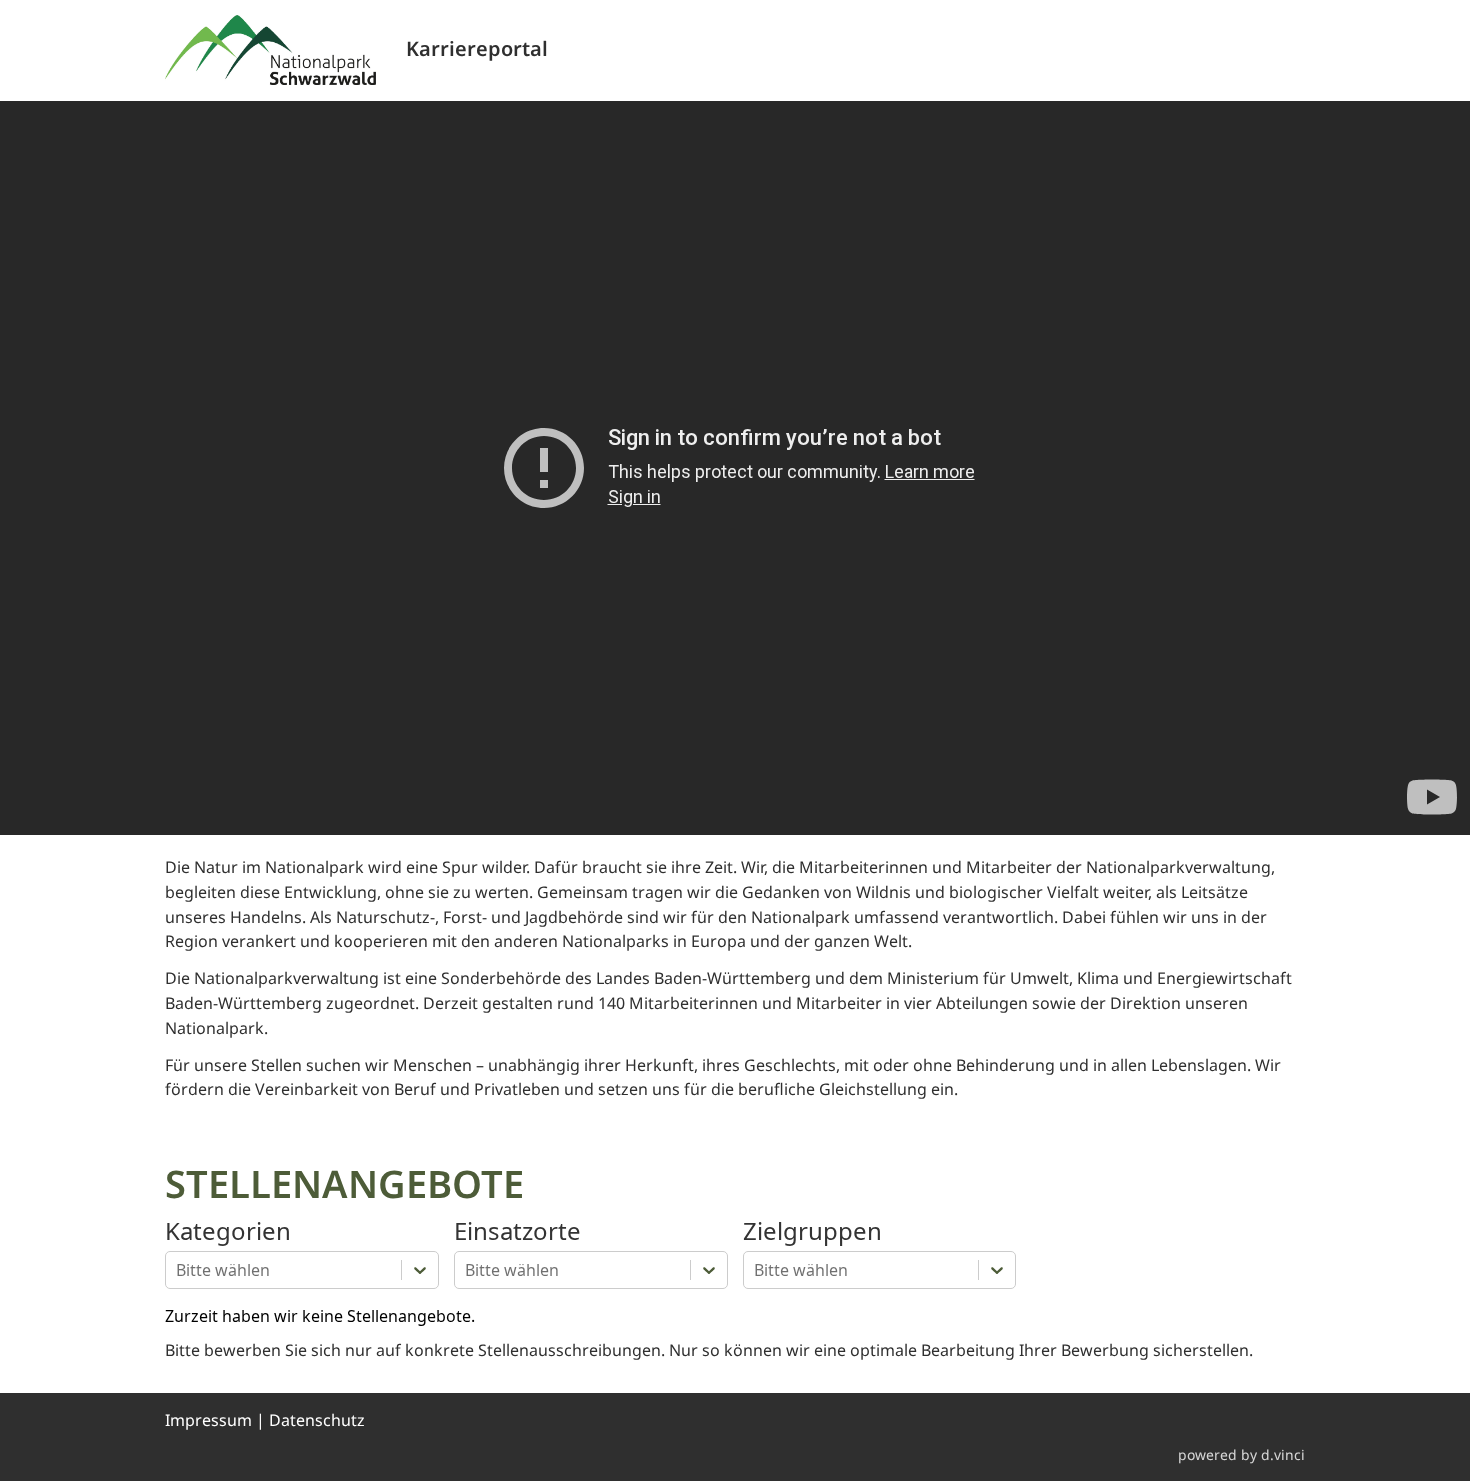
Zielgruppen (812, 1231)
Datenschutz (317, 1420)
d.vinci (1283, 1454)
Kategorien (228, 1231)
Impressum (208, 1420)
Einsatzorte (517, 1231)
